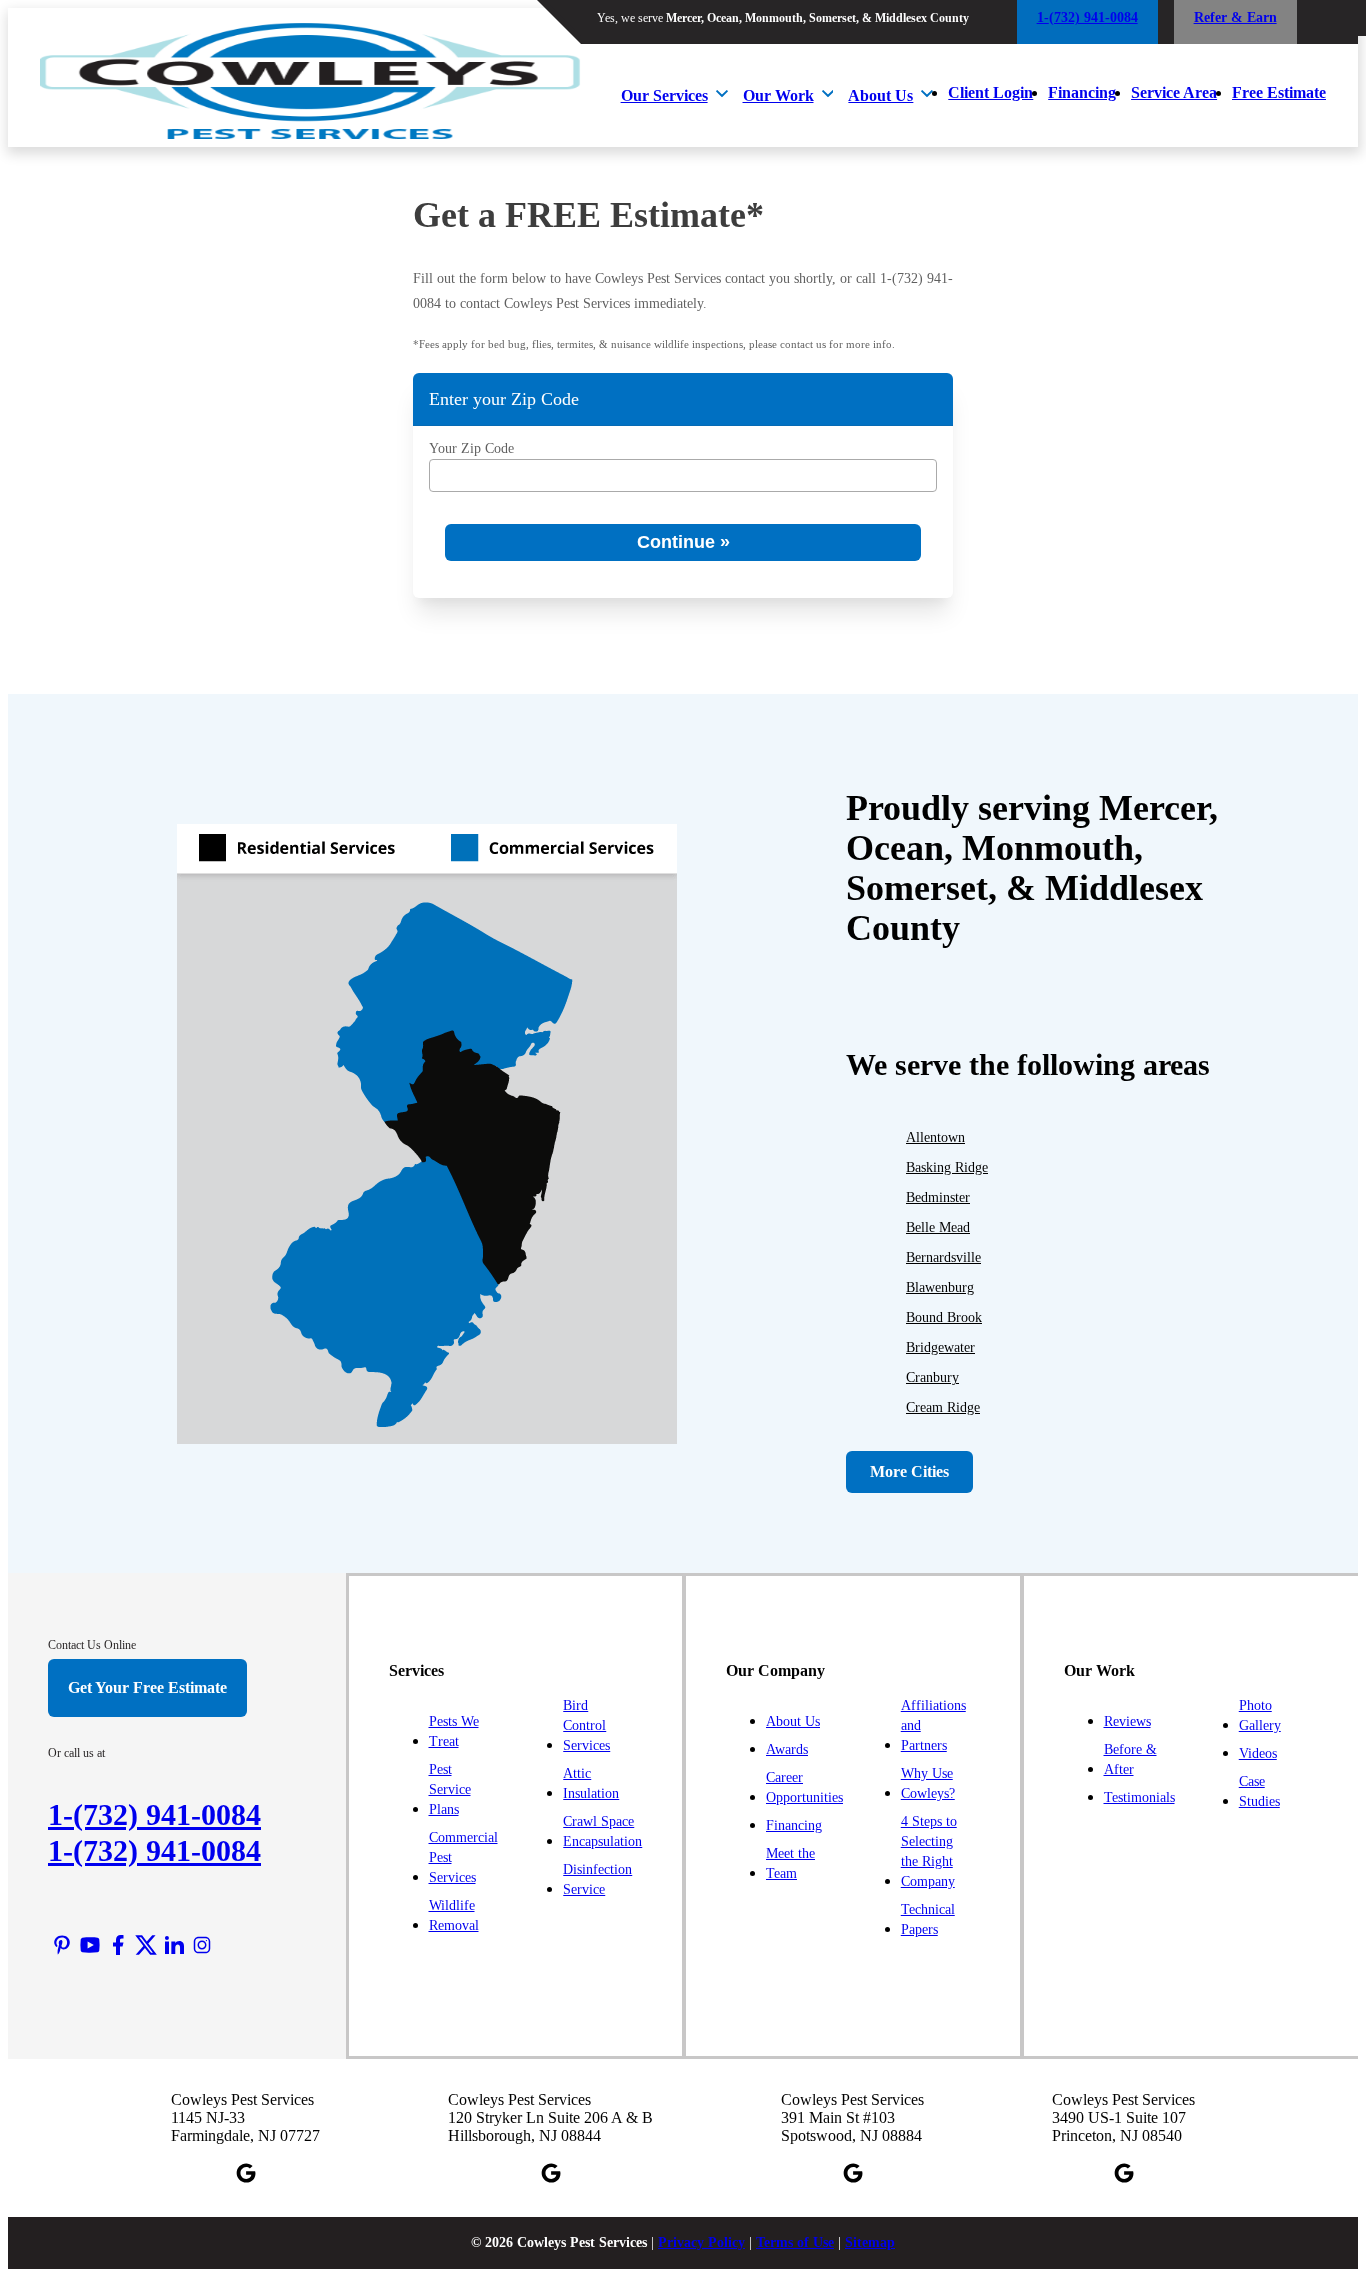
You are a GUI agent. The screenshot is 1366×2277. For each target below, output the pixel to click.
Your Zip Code (471, 448)
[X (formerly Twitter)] (146, 1945)
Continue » (683, 542)
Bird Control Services (586, 1725)
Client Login (990, 92)
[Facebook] (118, 1945)
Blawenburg (940, 1287)
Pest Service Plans (450, 1789)
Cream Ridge (943, 1407)
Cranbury (932, 1377)
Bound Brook (944, 1317)
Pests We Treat (454, 1731)
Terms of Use (795, 2242)
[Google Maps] (246, 2173)
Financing (1082, 92)
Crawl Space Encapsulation (602, 1831)
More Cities (909, 1471)
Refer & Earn (1235, 17)
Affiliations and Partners (933, 1725)
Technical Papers (928, 1919)
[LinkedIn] (174, 1945)
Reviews (1127, 1721)
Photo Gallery (1260, 1715)
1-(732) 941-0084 (154, 1850)
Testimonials (1139, 1797)
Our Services (664, 95)
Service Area (1174, 92)
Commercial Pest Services (463, 1857)
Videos (1258, 1753)
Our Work (778, 95)
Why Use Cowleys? (928, 1783)
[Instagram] (202, 1945)
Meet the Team (790, 1863)
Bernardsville (943, 1257)
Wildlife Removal (454, 1915)
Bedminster (938, 1197)
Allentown (935, 1137)
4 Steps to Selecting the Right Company (929, 1851)
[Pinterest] (62, 1945)
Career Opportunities (804, 1787)
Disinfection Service (597, 1879)
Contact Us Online (92, 1645)
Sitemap (870, 2242)
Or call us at (76, 1753)
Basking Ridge (947, 1167)
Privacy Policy (701, 2242)
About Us (880, 95)
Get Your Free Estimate (147, 1687)
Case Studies (1259, 1791)
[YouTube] (90, 1945)
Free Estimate (1279, 92)
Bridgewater (940, 1347)
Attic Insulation (591, 1783)
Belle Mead (938, 1227)
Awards (787, 1749)
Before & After (1130, 1759)
